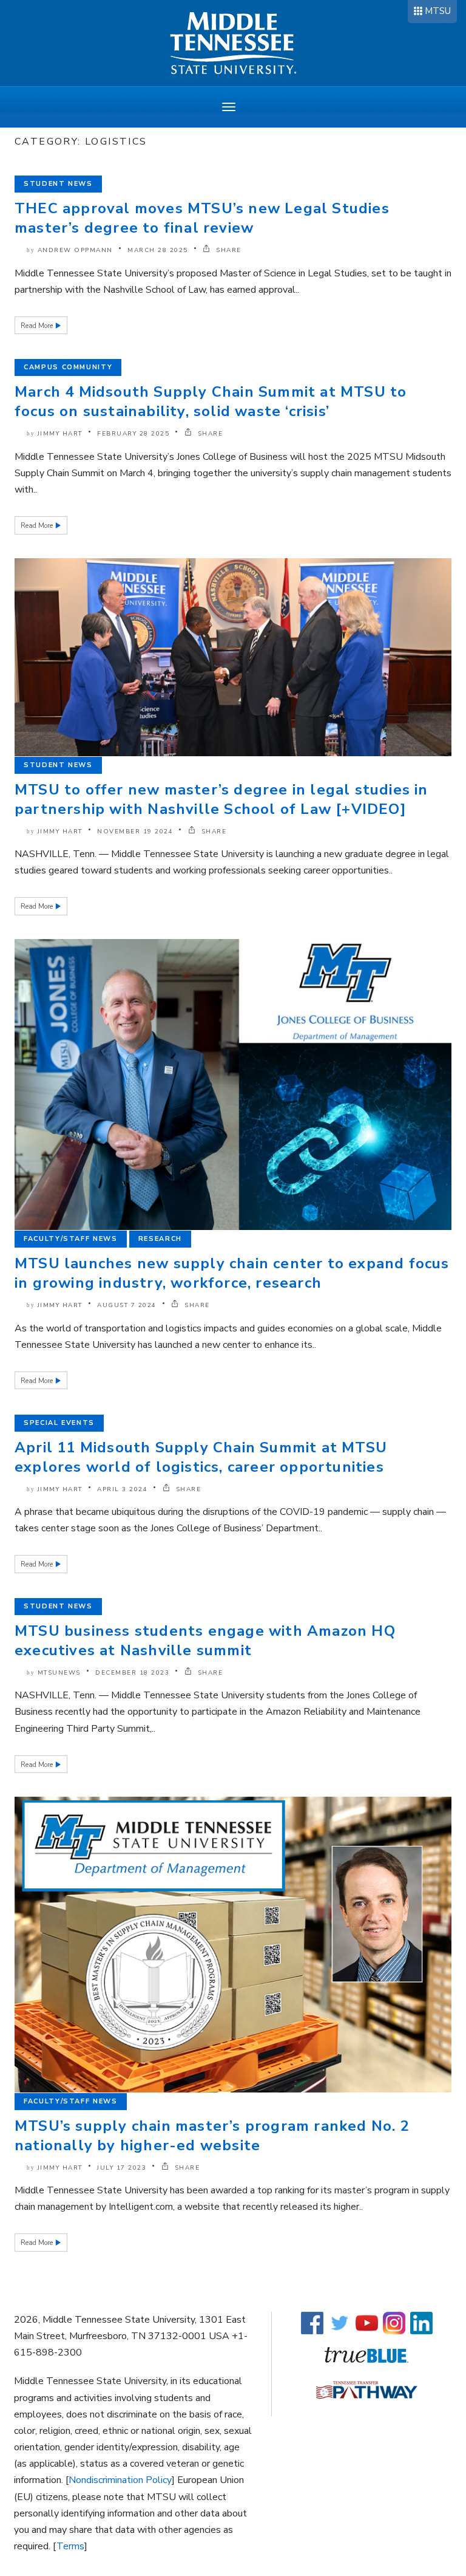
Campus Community (68, 367)
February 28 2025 (133, 434)
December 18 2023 (132, 1673)
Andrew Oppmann (75, 250)
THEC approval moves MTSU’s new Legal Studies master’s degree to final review (202, 218)
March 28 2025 (158, 250)
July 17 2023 (122, 2168)
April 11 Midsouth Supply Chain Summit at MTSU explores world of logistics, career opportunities (201, 1457)
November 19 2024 (135, 832)
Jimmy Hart (60, 434)
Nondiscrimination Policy (120, 2480)
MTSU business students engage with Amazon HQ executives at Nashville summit (205, 1641)
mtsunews (59, 1673)
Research (160, 1239)
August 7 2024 (127, 1305)
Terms (70, 2546)
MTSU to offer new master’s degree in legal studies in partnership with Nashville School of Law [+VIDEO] (221, 799)
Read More (38, 326)
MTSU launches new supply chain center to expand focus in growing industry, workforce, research (232, 1273)
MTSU (438, 11)
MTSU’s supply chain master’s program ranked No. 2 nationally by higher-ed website (212, 2136)
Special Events (59, 1423)
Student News (58, 184)
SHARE (228, 250)
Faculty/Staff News (71, 1239)
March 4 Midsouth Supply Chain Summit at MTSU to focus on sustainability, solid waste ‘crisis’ (211, 401)
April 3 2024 (122, 1489)
